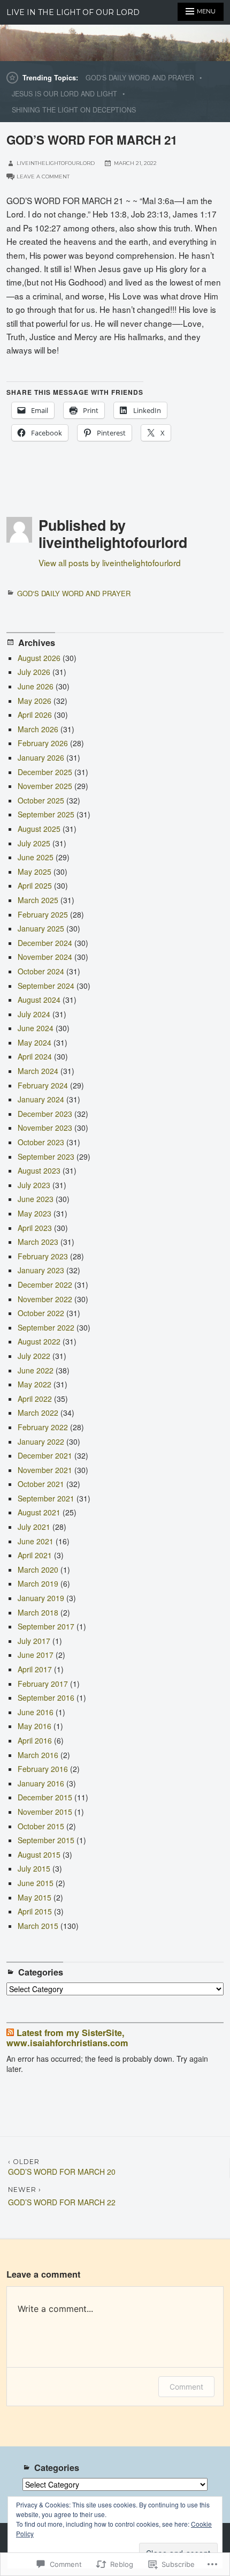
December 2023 (45, 1114)
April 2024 (35, 1056)
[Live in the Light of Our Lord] (115, 43)
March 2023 (38, 1242)
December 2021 (45, 1455)
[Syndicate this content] (10, 2033)
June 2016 (36, 1712)
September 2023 (46, 1156)
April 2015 (35, 1911)
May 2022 (34, 1384)
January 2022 (41, 1441)
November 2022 (45, 1299)
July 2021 (34, 1527)
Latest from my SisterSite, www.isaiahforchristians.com (67, 2038)
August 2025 (39, 829)
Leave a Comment (43, 177)
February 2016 (43, 1769)
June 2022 (36, 1370)
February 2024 (43, 1085)
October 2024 (41, 971)
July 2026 (34, 672)
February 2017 (43, 1684)
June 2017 (36, 1655)
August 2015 (39, 1854)
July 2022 (34, 1356)
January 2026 (41, 757)
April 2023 (35, 1228)
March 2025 (38, 900)
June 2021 (36, 1541)
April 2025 (35, 885)
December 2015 (45, 1797)
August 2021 (39, 1512)
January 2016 (41, 1783)
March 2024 (38, 1071)
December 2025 (45, 772)
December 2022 (45, 1285)
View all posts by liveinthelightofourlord (110, 562)
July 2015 (34, 1868)
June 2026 (36, 686)
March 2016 (38, 1755)
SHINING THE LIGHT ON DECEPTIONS (74, 110)
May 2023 (34, 1213)
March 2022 (38, 1413)
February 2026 (43, 743)
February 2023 (43, 1256)
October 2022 (41, 1313)
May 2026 (34, 701)
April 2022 (35, 1399)
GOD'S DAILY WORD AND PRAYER (140, 78)
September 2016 (46, 1698)
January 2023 (41, 1270)
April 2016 (35, 1740)
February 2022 (43, 1427)
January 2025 (41, 928)
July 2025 (34, 843)
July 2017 (34, 1641)
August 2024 (39, 1000)
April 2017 (35, 1669)
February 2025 (43, 914)
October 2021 (41, 1484)
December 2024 (45, 943)
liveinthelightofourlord (56, 163)
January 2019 (41, 1598)
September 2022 (46, 1327)
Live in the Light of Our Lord (73, 12)
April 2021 (35, 1555)
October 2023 (41, 1142)
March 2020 (38, 1569)
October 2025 (41, 800)
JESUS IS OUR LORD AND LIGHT (64, 94)
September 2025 (46, 814)
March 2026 (38, 729)
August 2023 (39, 1170)
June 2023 (36, 1199)
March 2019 (38, 1583)
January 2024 (41, 1099)
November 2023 (45, 1128)
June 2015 (36, 1883)
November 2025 (45, 786)
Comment (186, 2387)
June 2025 (36, 857)
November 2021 (45, 1470)
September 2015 (46, 1840)
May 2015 (34, 1897)
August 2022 (39, 1341)
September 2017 (46, 1626)
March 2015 (38, 1926)
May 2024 (34, 1042)
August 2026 (39, 658)
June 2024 (36, 1028)
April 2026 (35, 715)
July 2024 (34, 1014)
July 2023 (34, 1185)
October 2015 (41, 1826)
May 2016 (34, 1726)
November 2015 (45, 1812)
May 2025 (34, 872)
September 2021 (46, 1498)
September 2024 (46, 986)
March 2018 (38, 1612)
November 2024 (45, 957)
